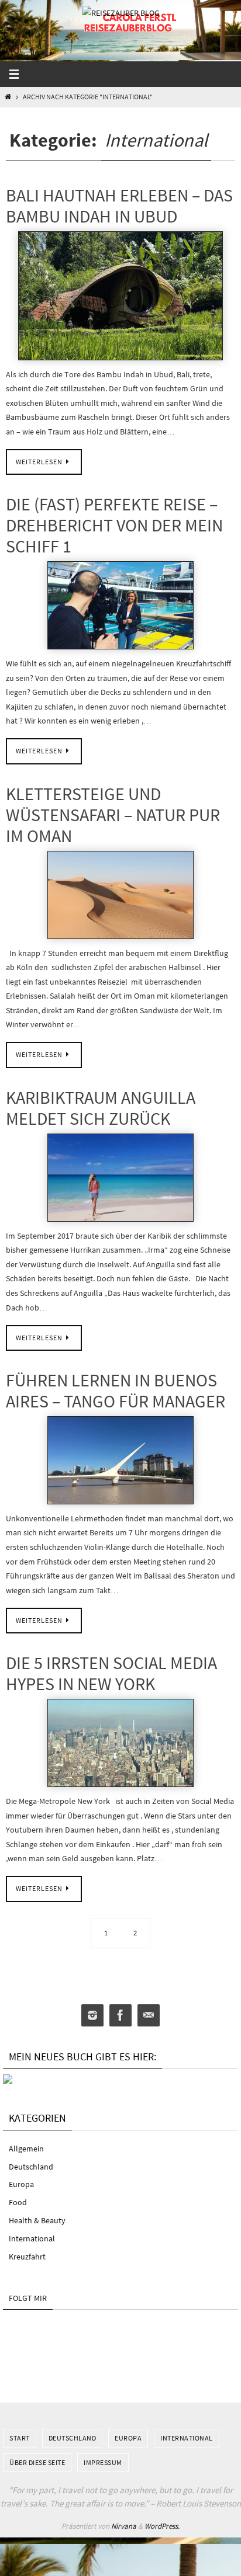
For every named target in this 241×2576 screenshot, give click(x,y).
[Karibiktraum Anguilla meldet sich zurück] (120, 1178)
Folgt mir (28, 2298)
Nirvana (124, 2526)
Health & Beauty (37, 2220)
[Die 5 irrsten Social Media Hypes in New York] (120, 1743)
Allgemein (26, 2149)
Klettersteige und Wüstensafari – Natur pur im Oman (113, 815)
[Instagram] (92, 2016)
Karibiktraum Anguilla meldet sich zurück (101, 1108)
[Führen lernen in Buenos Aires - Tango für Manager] (120, 1460)
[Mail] (149, 2016)
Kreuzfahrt (27, 2257)
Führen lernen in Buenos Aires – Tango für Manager (116, 1390)
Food (18, 2202)
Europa (21, 2184)
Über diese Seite (37, 2462)
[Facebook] (120, 2016)
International (32, 2238)
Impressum (103, 2462)
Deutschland (31, 2167)
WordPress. (162, 2526)
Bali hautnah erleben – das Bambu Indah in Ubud (119, 206)
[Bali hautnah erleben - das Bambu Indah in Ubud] (120, 296)
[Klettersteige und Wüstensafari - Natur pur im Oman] (120, 895)
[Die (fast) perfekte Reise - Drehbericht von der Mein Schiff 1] (120, 605)
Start (20, 2438)
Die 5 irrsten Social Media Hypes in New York (111, 1673)
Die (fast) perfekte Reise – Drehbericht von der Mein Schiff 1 (114, 525)
